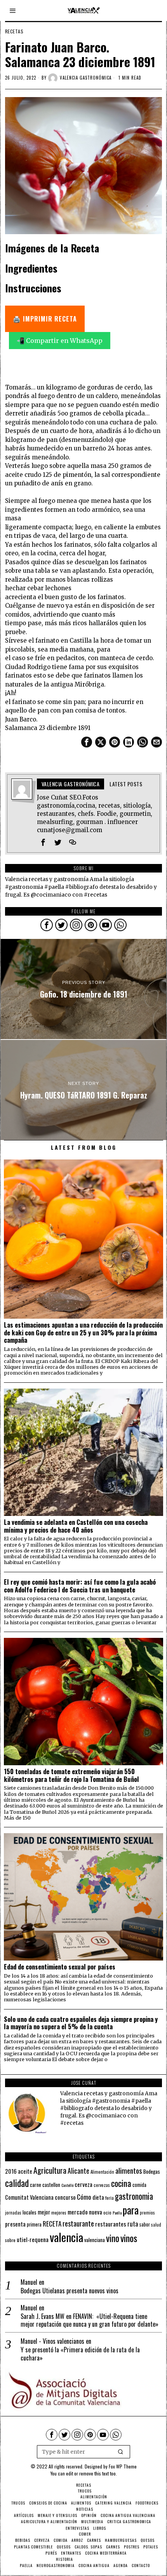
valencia (66, 2237)
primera (34, 2224)
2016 (11, 2171)
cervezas (102, 2185)
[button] (121, 2452)
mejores (59, 2212)
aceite (25, 2171)
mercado (78, 2212)
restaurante (78, 2223)
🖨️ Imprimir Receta (45, 319)
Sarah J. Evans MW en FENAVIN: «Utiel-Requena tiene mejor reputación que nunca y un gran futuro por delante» (90, 2320)
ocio (107, 2213)
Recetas (14, 31)
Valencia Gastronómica (86, 78)
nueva (96, 2212)
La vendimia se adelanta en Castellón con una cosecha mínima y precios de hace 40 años (76, 1526)
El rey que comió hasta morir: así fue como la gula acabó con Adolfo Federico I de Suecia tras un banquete (80, 1586)
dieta (98, 2197)
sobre (10, 2240)
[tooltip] (87, 742)
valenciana (95, 2240)
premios (147, 2213)
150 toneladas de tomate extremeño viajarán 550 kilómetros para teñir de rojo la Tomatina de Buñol (71, 1775)
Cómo (84, 2197)
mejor (44, 2212)
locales (30, 2212)
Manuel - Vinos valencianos (52, 2341)
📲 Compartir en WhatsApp (60, 341)
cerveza (83, 2184)
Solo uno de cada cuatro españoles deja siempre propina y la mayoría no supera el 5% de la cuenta (81, 2023)
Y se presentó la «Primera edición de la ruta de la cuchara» (80, 2354)
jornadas (13, 2213)
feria (110, 2198)
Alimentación (102, 2172)
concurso (65, 2197)
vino (113, 2238)
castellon (51, 2185)
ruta (133, 2224)
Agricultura (50, 2170)
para (131, 2210)
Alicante (78, 2171)
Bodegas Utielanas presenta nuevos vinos (70, 2291)
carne (36, 2185)
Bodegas (152, 2171)
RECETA (52, 2224)
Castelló (67, 2185)
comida (139, 2185)
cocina (121, 2183)
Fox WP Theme (123, 2466)
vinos (129, 2238)
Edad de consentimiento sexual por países (60, 1967)
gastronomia (134, 2196)
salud (156, 2225)
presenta (15, 2224)
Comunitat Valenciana (29, 2197)
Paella (117, 2213)
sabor (145, 2224)
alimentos (129, 2170)
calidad (17, 2183)
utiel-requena (33, 2239)
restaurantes (111, 2224)
